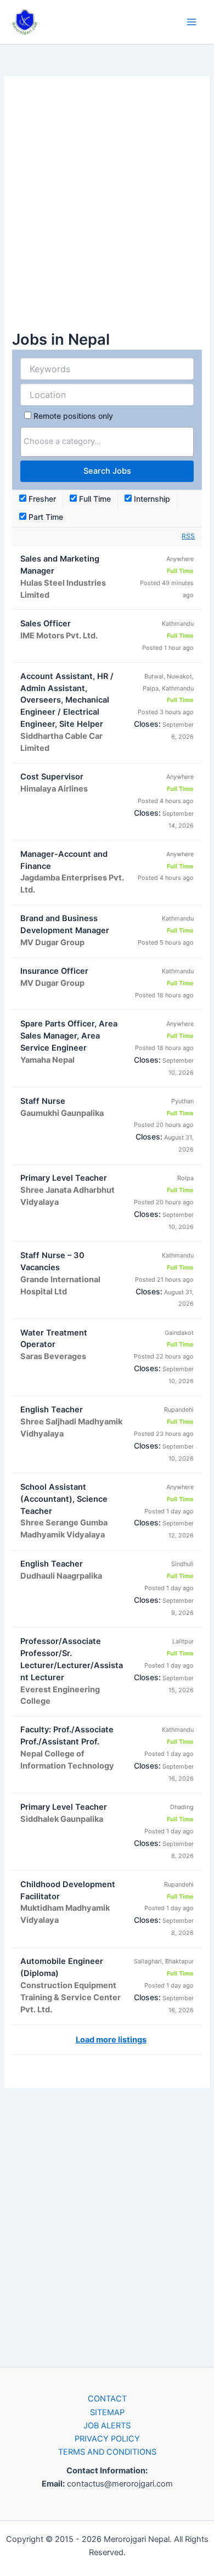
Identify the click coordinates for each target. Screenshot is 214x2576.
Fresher (41, 499)
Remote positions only (73, 416)
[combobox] (107, 442)
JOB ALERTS (107, 2426)
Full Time (94, 499)
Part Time (45, 517)
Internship (151, 499)
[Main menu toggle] (192, 22)
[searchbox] (107, 441)
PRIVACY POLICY (107, 2439)
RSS (188, 536)
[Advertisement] (107, 209)
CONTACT (107, 2399)
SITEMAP (107, 2412)
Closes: (147, 724)
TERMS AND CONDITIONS (107, 2452)
